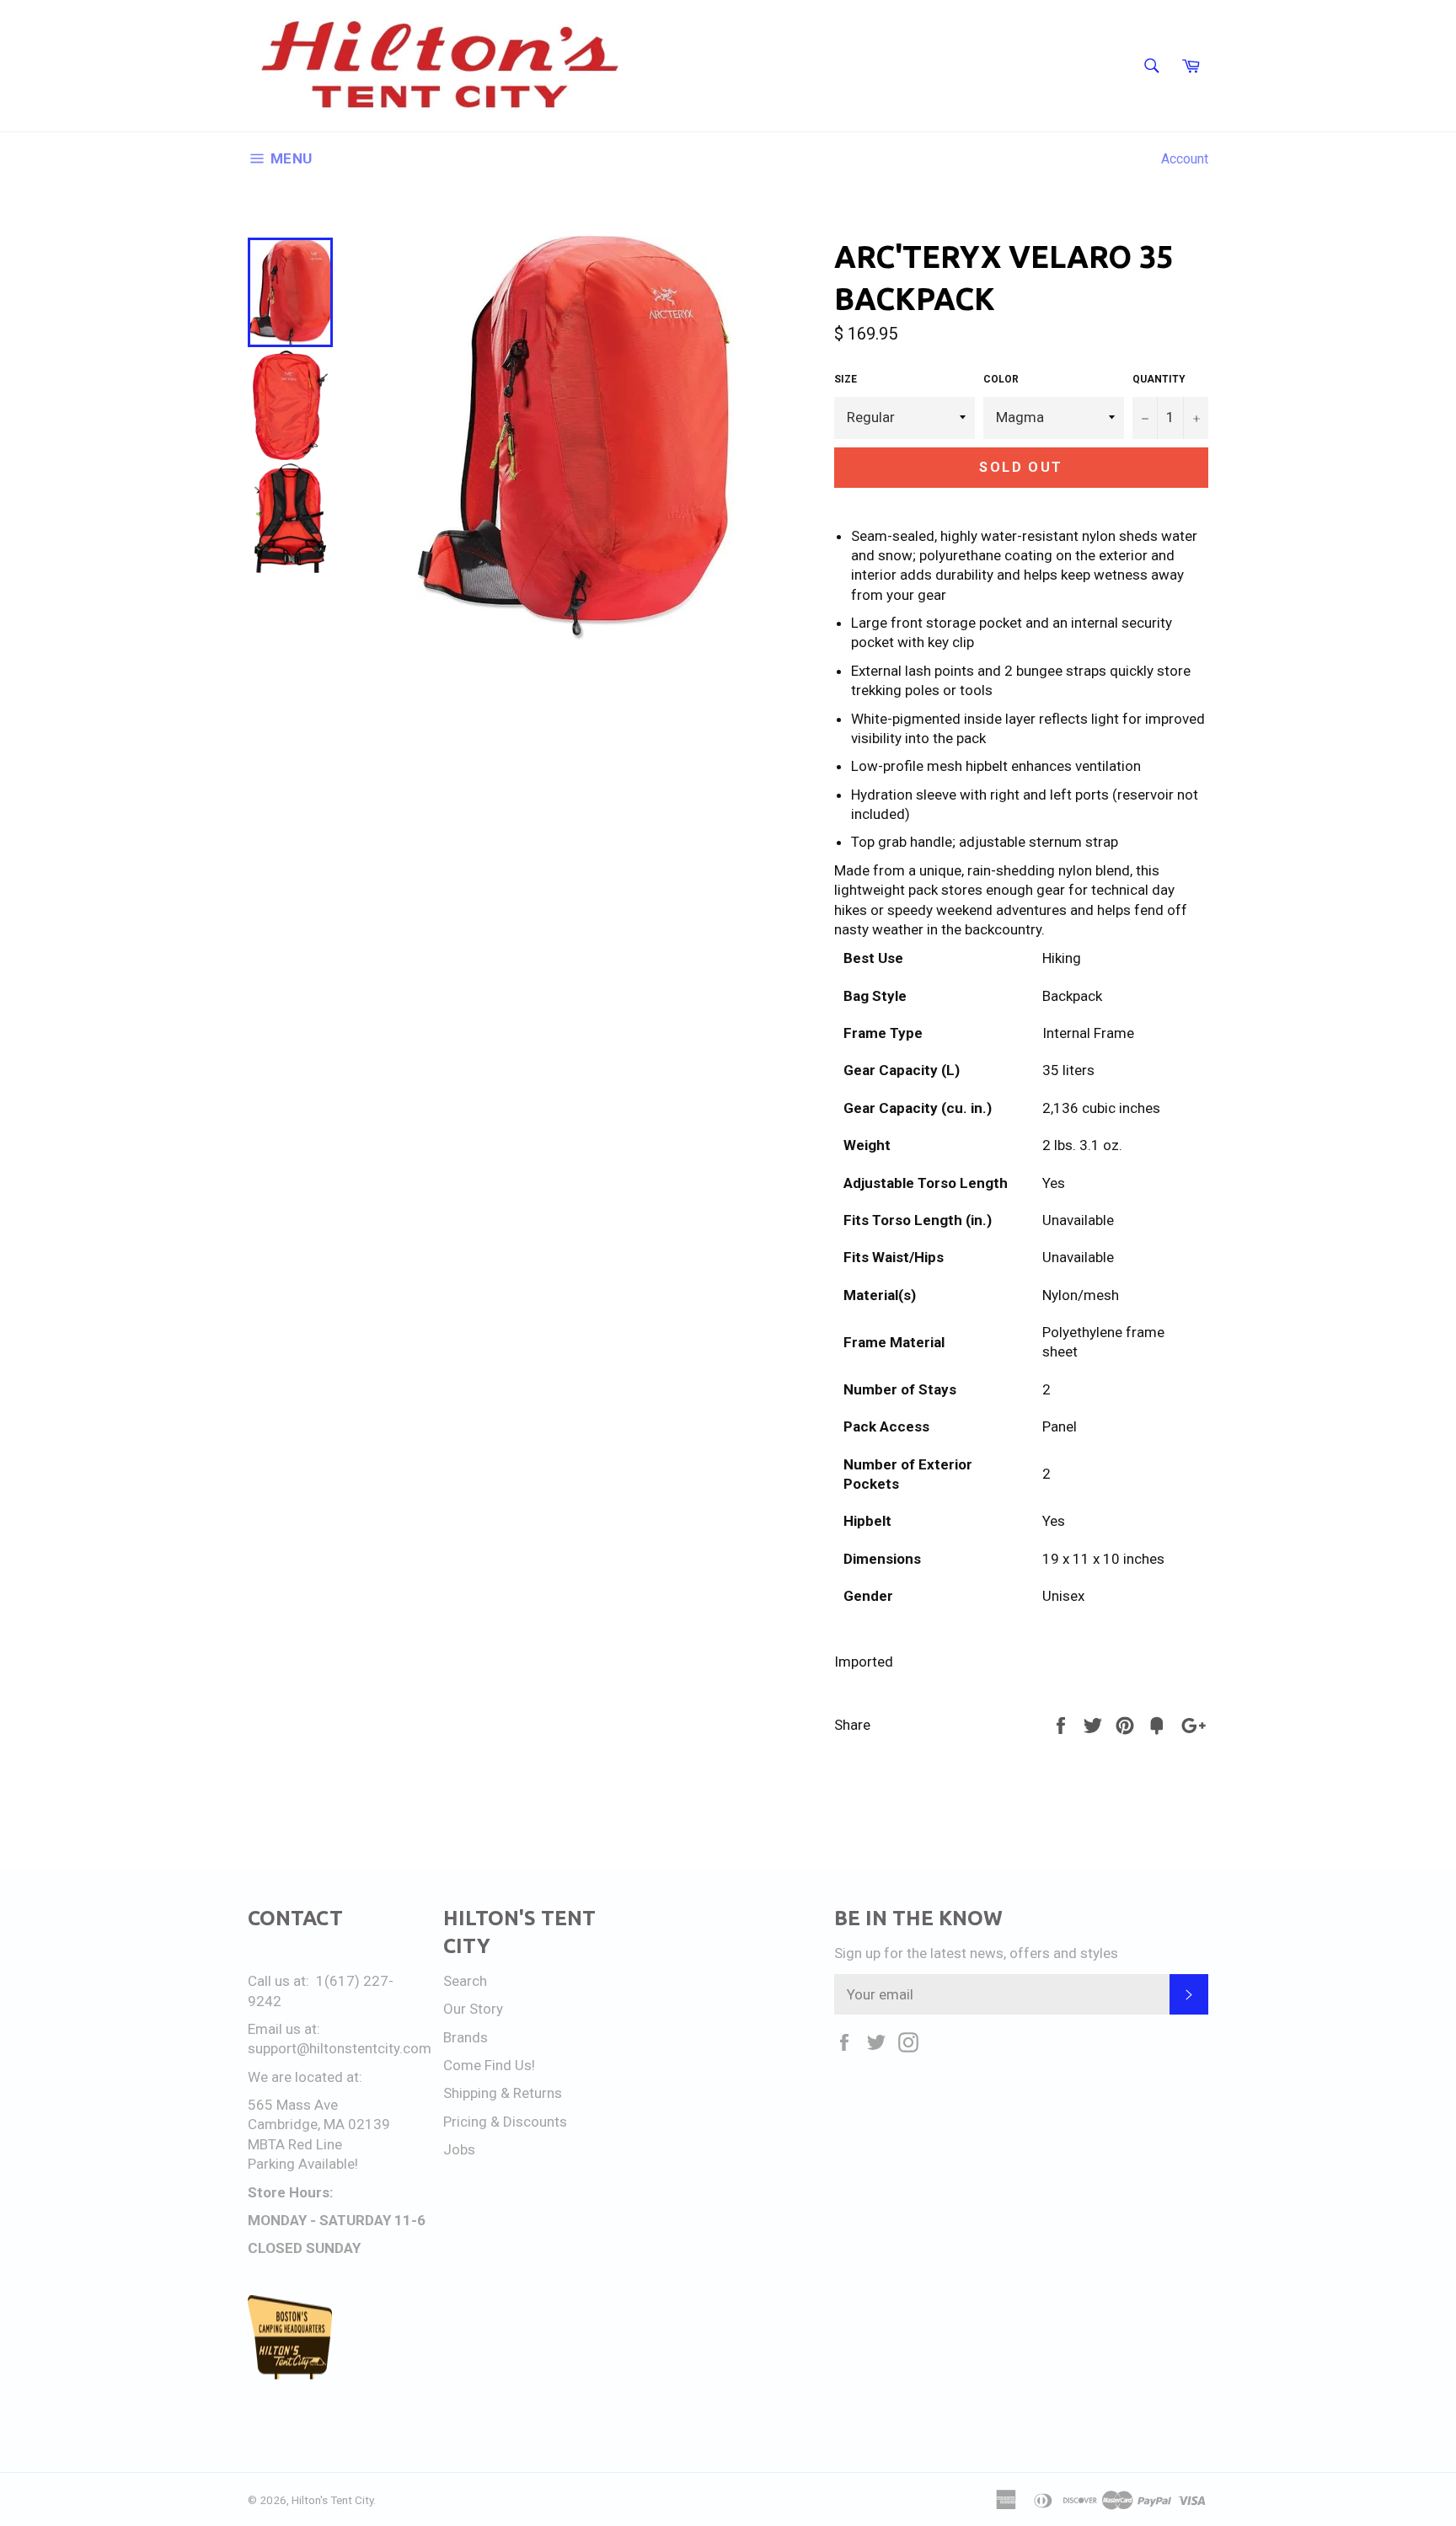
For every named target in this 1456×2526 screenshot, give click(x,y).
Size (846, 379)
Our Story (473, 2009)
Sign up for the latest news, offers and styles (976, 1953)
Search (465, 1981)
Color (1001, 379)
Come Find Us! (489, 2065)
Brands (466, 2037)
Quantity (1159, 379)
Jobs (459, 2149)
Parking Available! (303, 2164)
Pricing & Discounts (505, 2122)
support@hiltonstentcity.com (340, 2048)
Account (1185, 159)
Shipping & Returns (503, 2093)
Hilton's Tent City (332, 2500)
